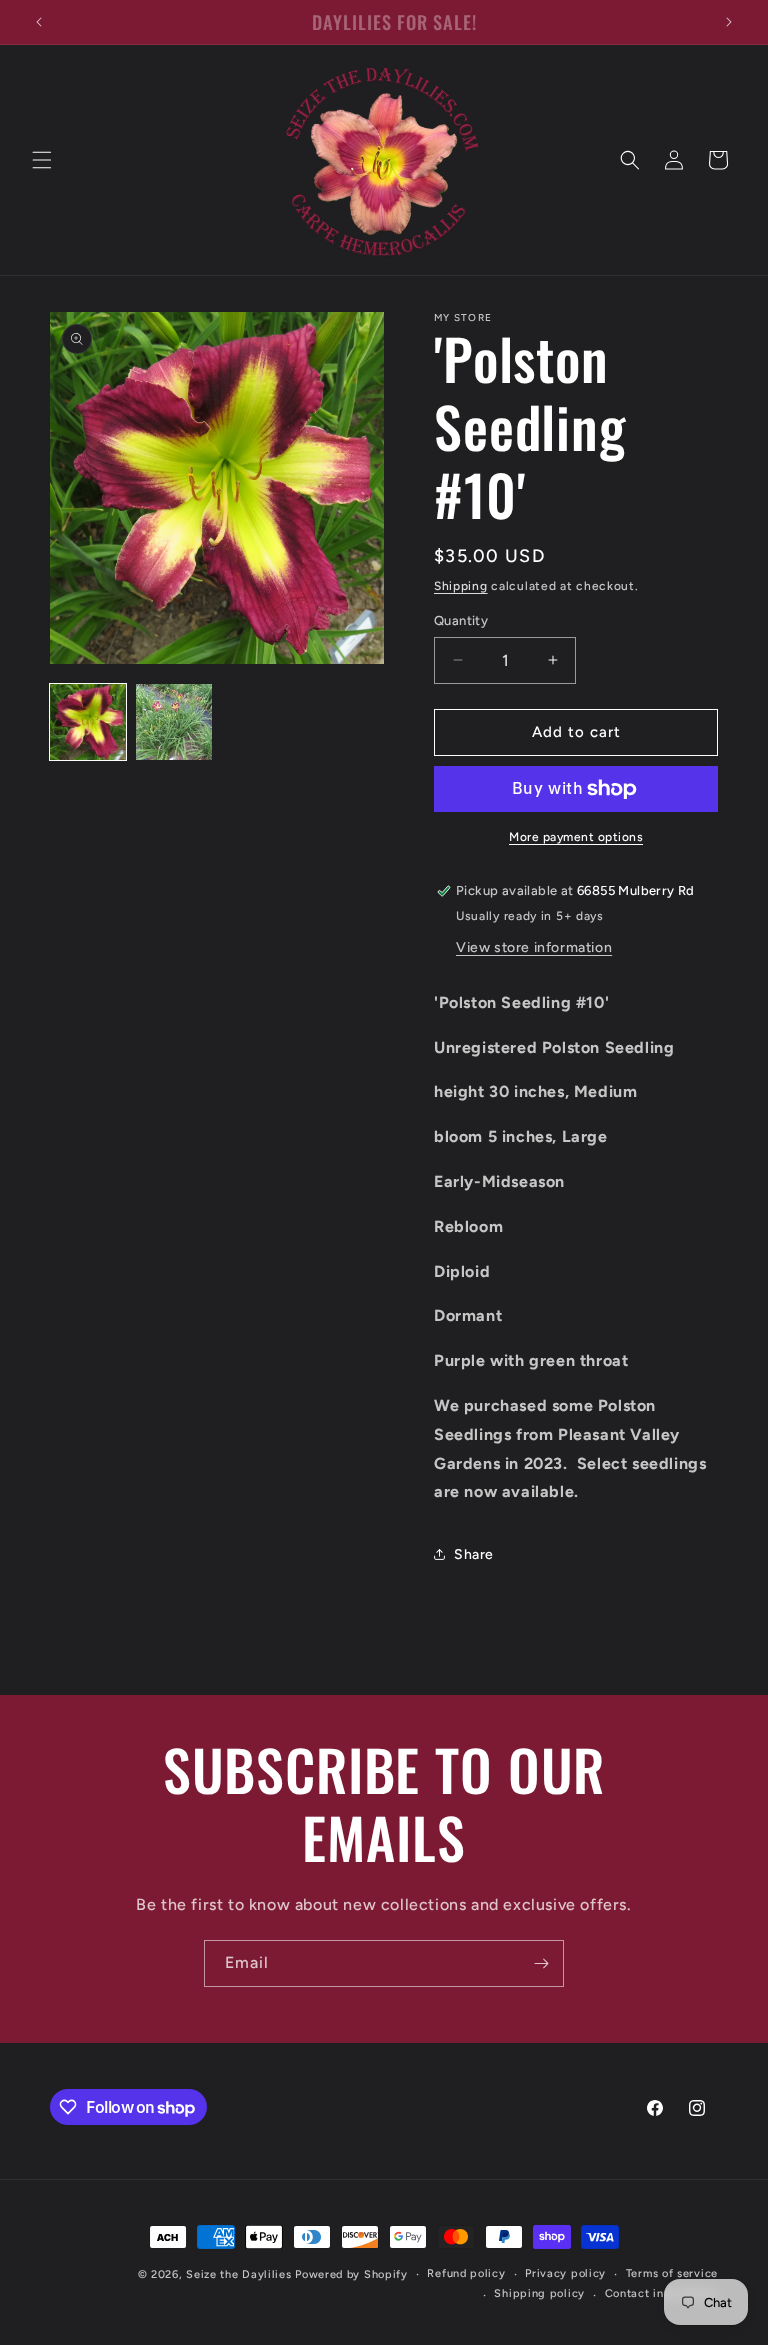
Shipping (461, 586)
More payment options (576, 837)
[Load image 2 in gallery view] (174, 722)
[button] (42, 160)
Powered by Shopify (351, 2274)
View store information (534, 947)
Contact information (661, 2293)
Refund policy (466, 2273)
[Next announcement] (729, 22)
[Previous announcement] (39, 22)
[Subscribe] (541, 1963)
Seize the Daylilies (238, 2274)
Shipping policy (539, 2293)
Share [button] (474, 1554)
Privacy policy (565, 2273)
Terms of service (672, 2273)
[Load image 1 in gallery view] (88, 722)
